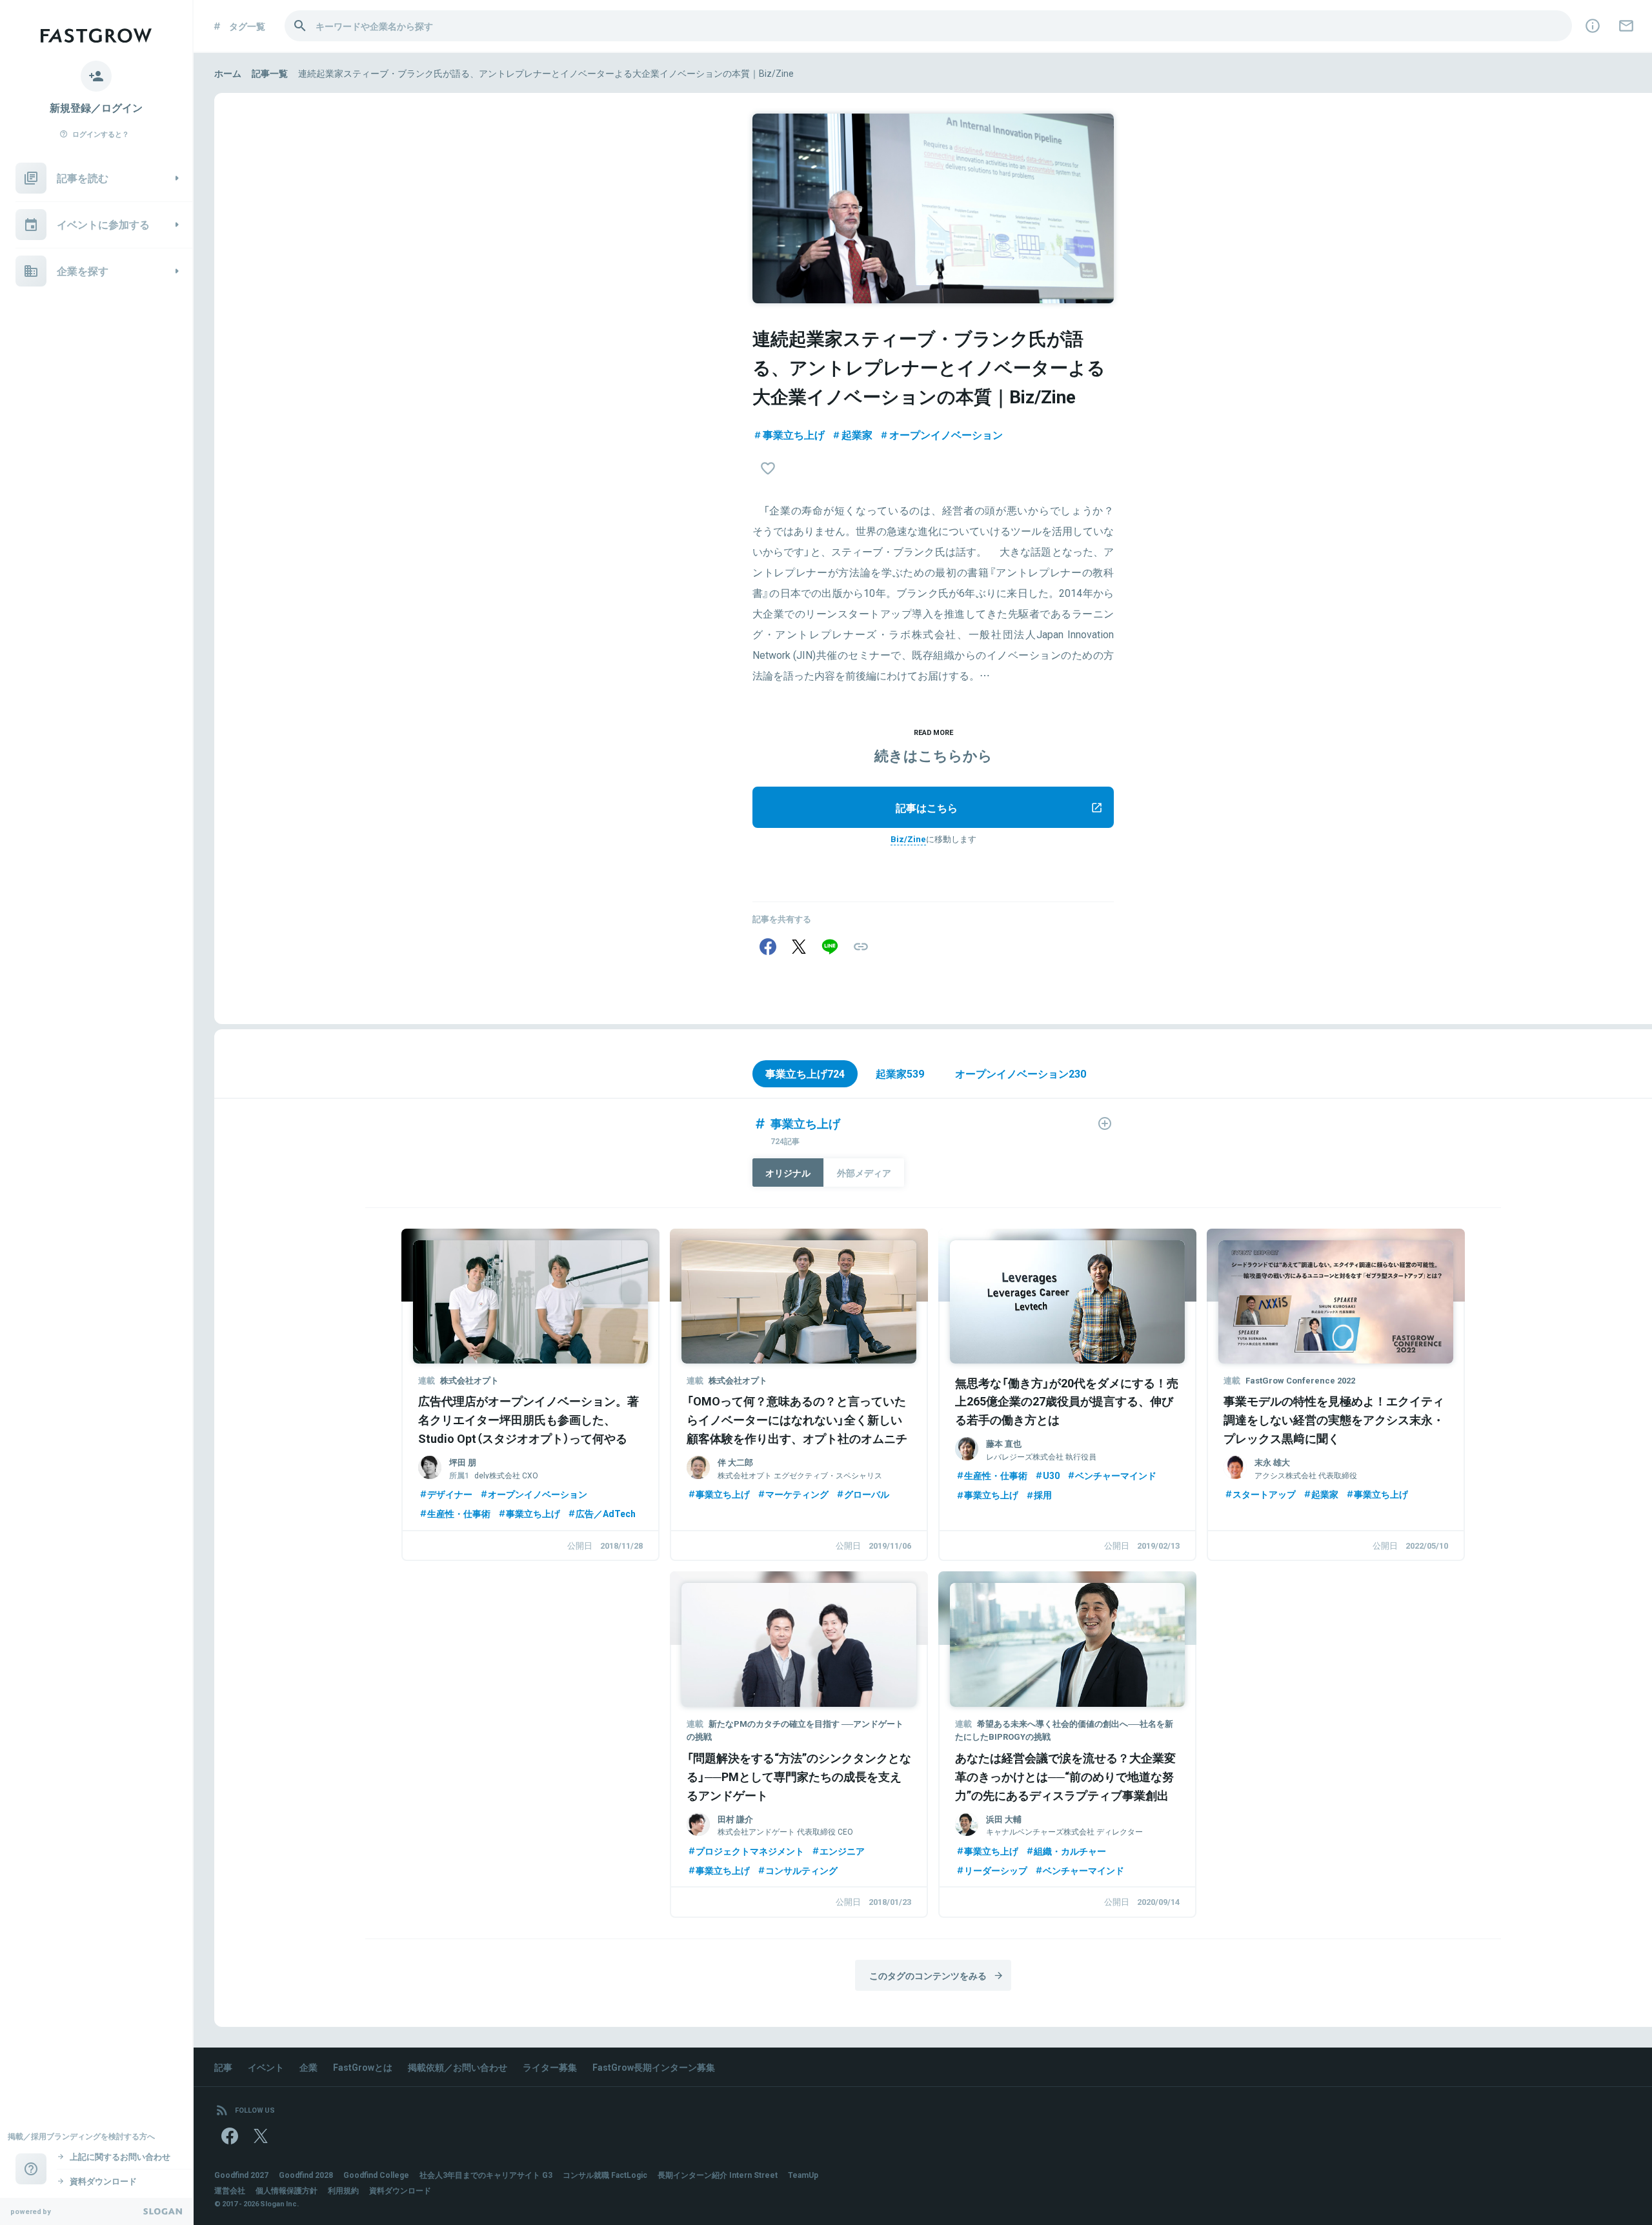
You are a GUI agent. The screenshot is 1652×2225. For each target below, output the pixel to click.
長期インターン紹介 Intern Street (718, 2175)
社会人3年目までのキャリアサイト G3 (486, 2175)
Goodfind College (376, 2175)
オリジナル (788, 1173)
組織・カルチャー (1070, 1851)
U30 (1051, 1475)
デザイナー (450, 1494)
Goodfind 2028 (306, 2175)
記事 (223, 2067)
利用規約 (343, 2190)
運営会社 (230, 2190)
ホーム (228, 73)
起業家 (857, 434)
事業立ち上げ (794, 434)
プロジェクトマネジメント (750, 1851)
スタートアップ (1264, 1494)
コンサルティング (801, 1870)
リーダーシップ (996, 1870)
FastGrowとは (363, 2067)
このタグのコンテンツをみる (928, 1975)
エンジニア (842, 1851)
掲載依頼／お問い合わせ (458, 2067)
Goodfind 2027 (241, 2175)
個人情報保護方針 (287, 2190)
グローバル (867, 1494)
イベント (266, 2067)
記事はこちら (927, 807)
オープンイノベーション (946, 434)
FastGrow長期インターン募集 (654, 2067)
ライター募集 (550, 2067)
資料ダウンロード (400, 2190)
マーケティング (797, 1494)
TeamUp (803, 2175)
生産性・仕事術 (459, 1513)
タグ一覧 (247, 26)
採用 (1043, 1495)
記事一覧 (270, 73)
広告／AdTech (606, 1513)
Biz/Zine (908, 839)
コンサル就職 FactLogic (605, 2175)
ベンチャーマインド (1116, 1475)
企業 (308, 2067)
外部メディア (864, 1173)
